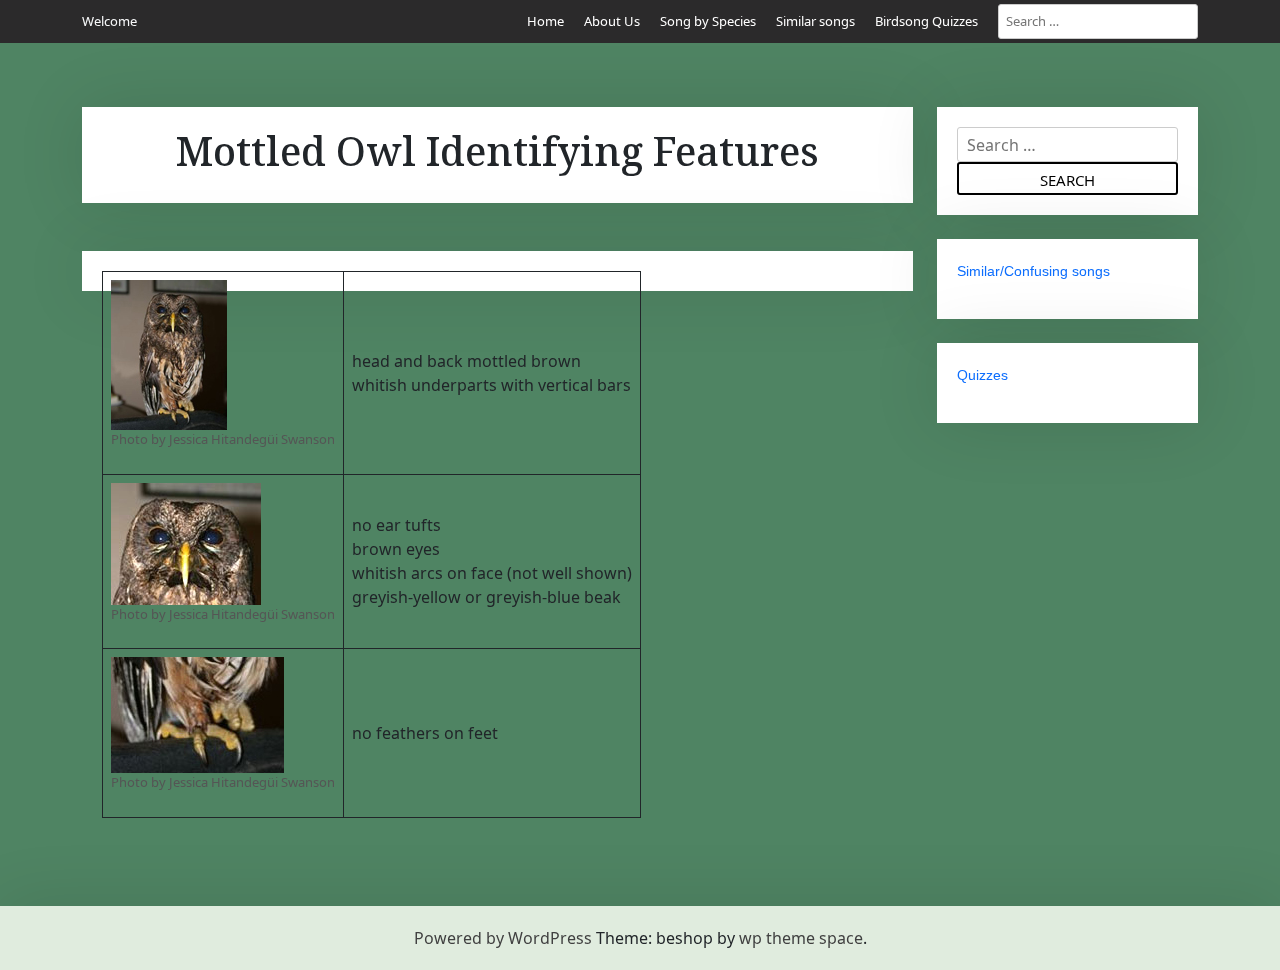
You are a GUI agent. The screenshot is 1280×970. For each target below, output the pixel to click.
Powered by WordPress (503, 938)
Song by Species (708, 21)
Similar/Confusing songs (1033, 271)
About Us (612, 21)
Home (545, 21)
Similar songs (815, 21)
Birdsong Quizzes (926, 21)
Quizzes (982, 375)
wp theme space (801, 938)
